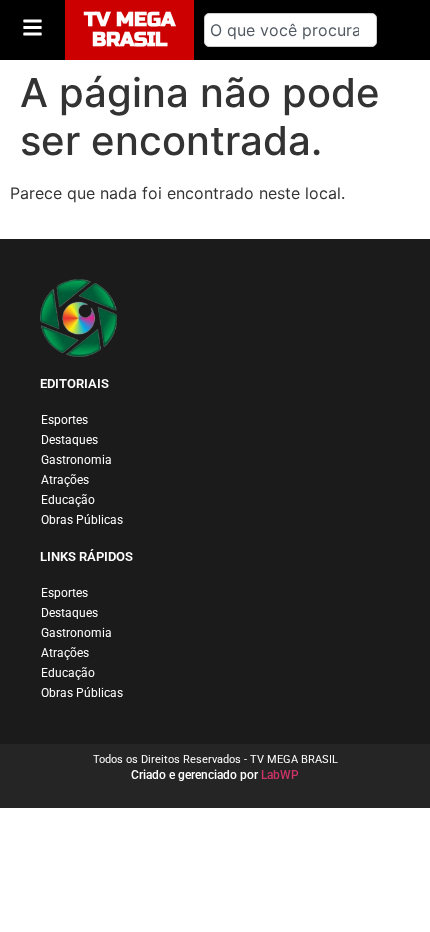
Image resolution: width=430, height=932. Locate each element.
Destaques (69, 440)
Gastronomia (76, 460)
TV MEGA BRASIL (129, 29)
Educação (68, 500)
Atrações (65, 480)
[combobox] (291, 30)
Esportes (64, 420)
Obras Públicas (82, 520)
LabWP (280, 775)
